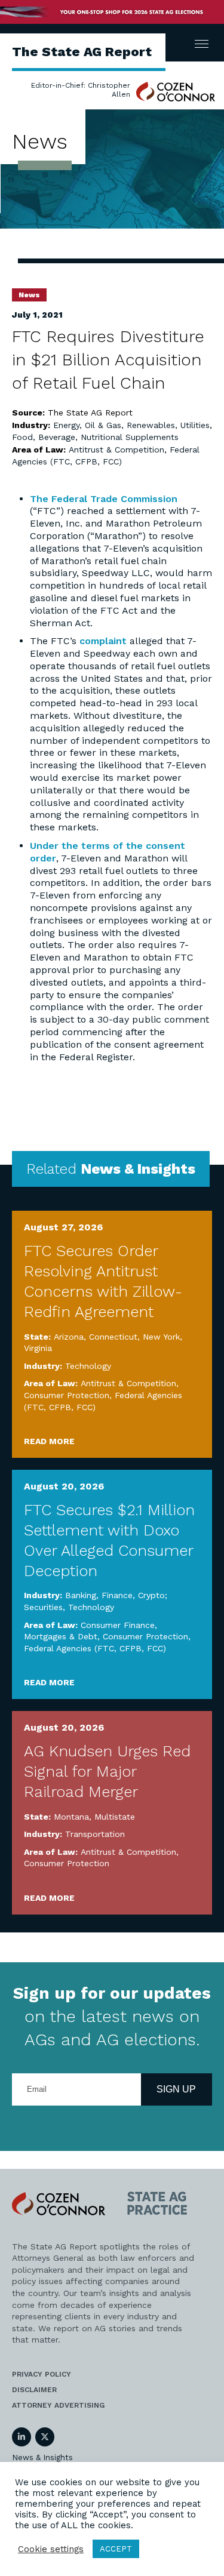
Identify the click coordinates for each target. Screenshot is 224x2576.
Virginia (38, 1348)
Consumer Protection (67, 1395)
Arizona (69, 1337)
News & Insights (42, 2457)
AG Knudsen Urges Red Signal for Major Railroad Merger (107, 1771)
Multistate (115, 1817)
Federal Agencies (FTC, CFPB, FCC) (95, 1648)
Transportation (95, 1834)
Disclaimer (34, 2390)
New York (161, 1337)
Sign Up (176, 2089)
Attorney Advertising (58, 2405)
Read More (49, 1441)
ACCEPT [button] (116, 2549)
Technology (88, 1366)
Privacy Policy (42, 2374)
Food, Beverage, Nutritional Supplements (95, 437)
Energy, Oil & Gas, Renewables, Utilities (131, 425)
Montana (71, 1817)
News (29, 295)
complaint (105, 641)
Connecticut (113, 1337)
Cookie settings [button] (51, 2549)
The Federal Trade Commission (104, 499)
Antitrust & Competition (116, 450)
